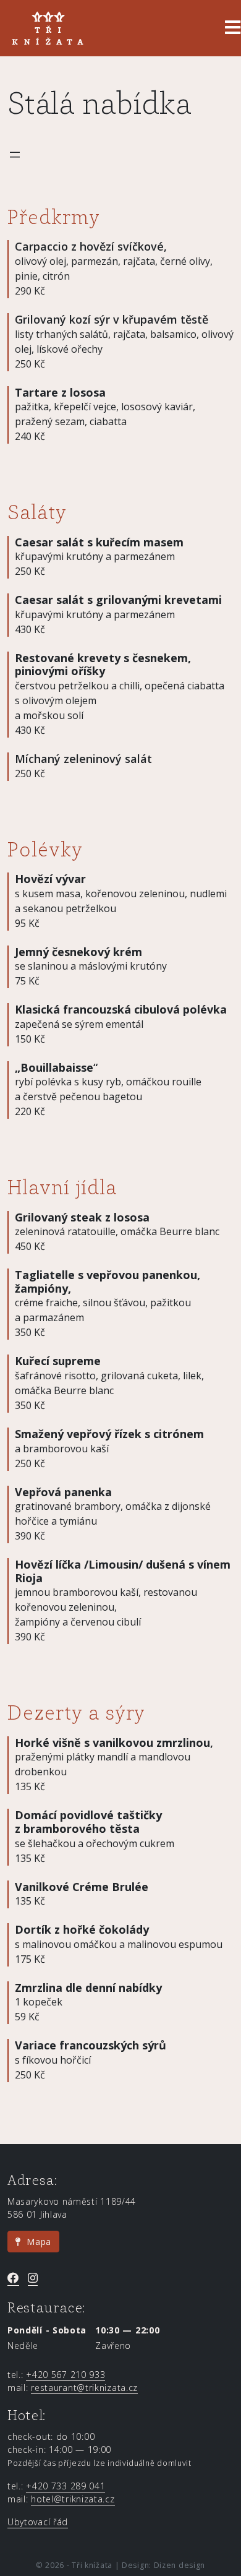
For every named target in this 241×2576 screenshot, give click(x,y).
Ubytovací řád (38, 2522)
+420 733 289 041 (66, 2486)
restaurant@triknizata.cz (84, 2388)
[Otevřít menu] (15, 155)
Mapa (36, 2242)
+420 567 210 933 (66, 2375)
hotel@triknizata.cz (73, 2499)
